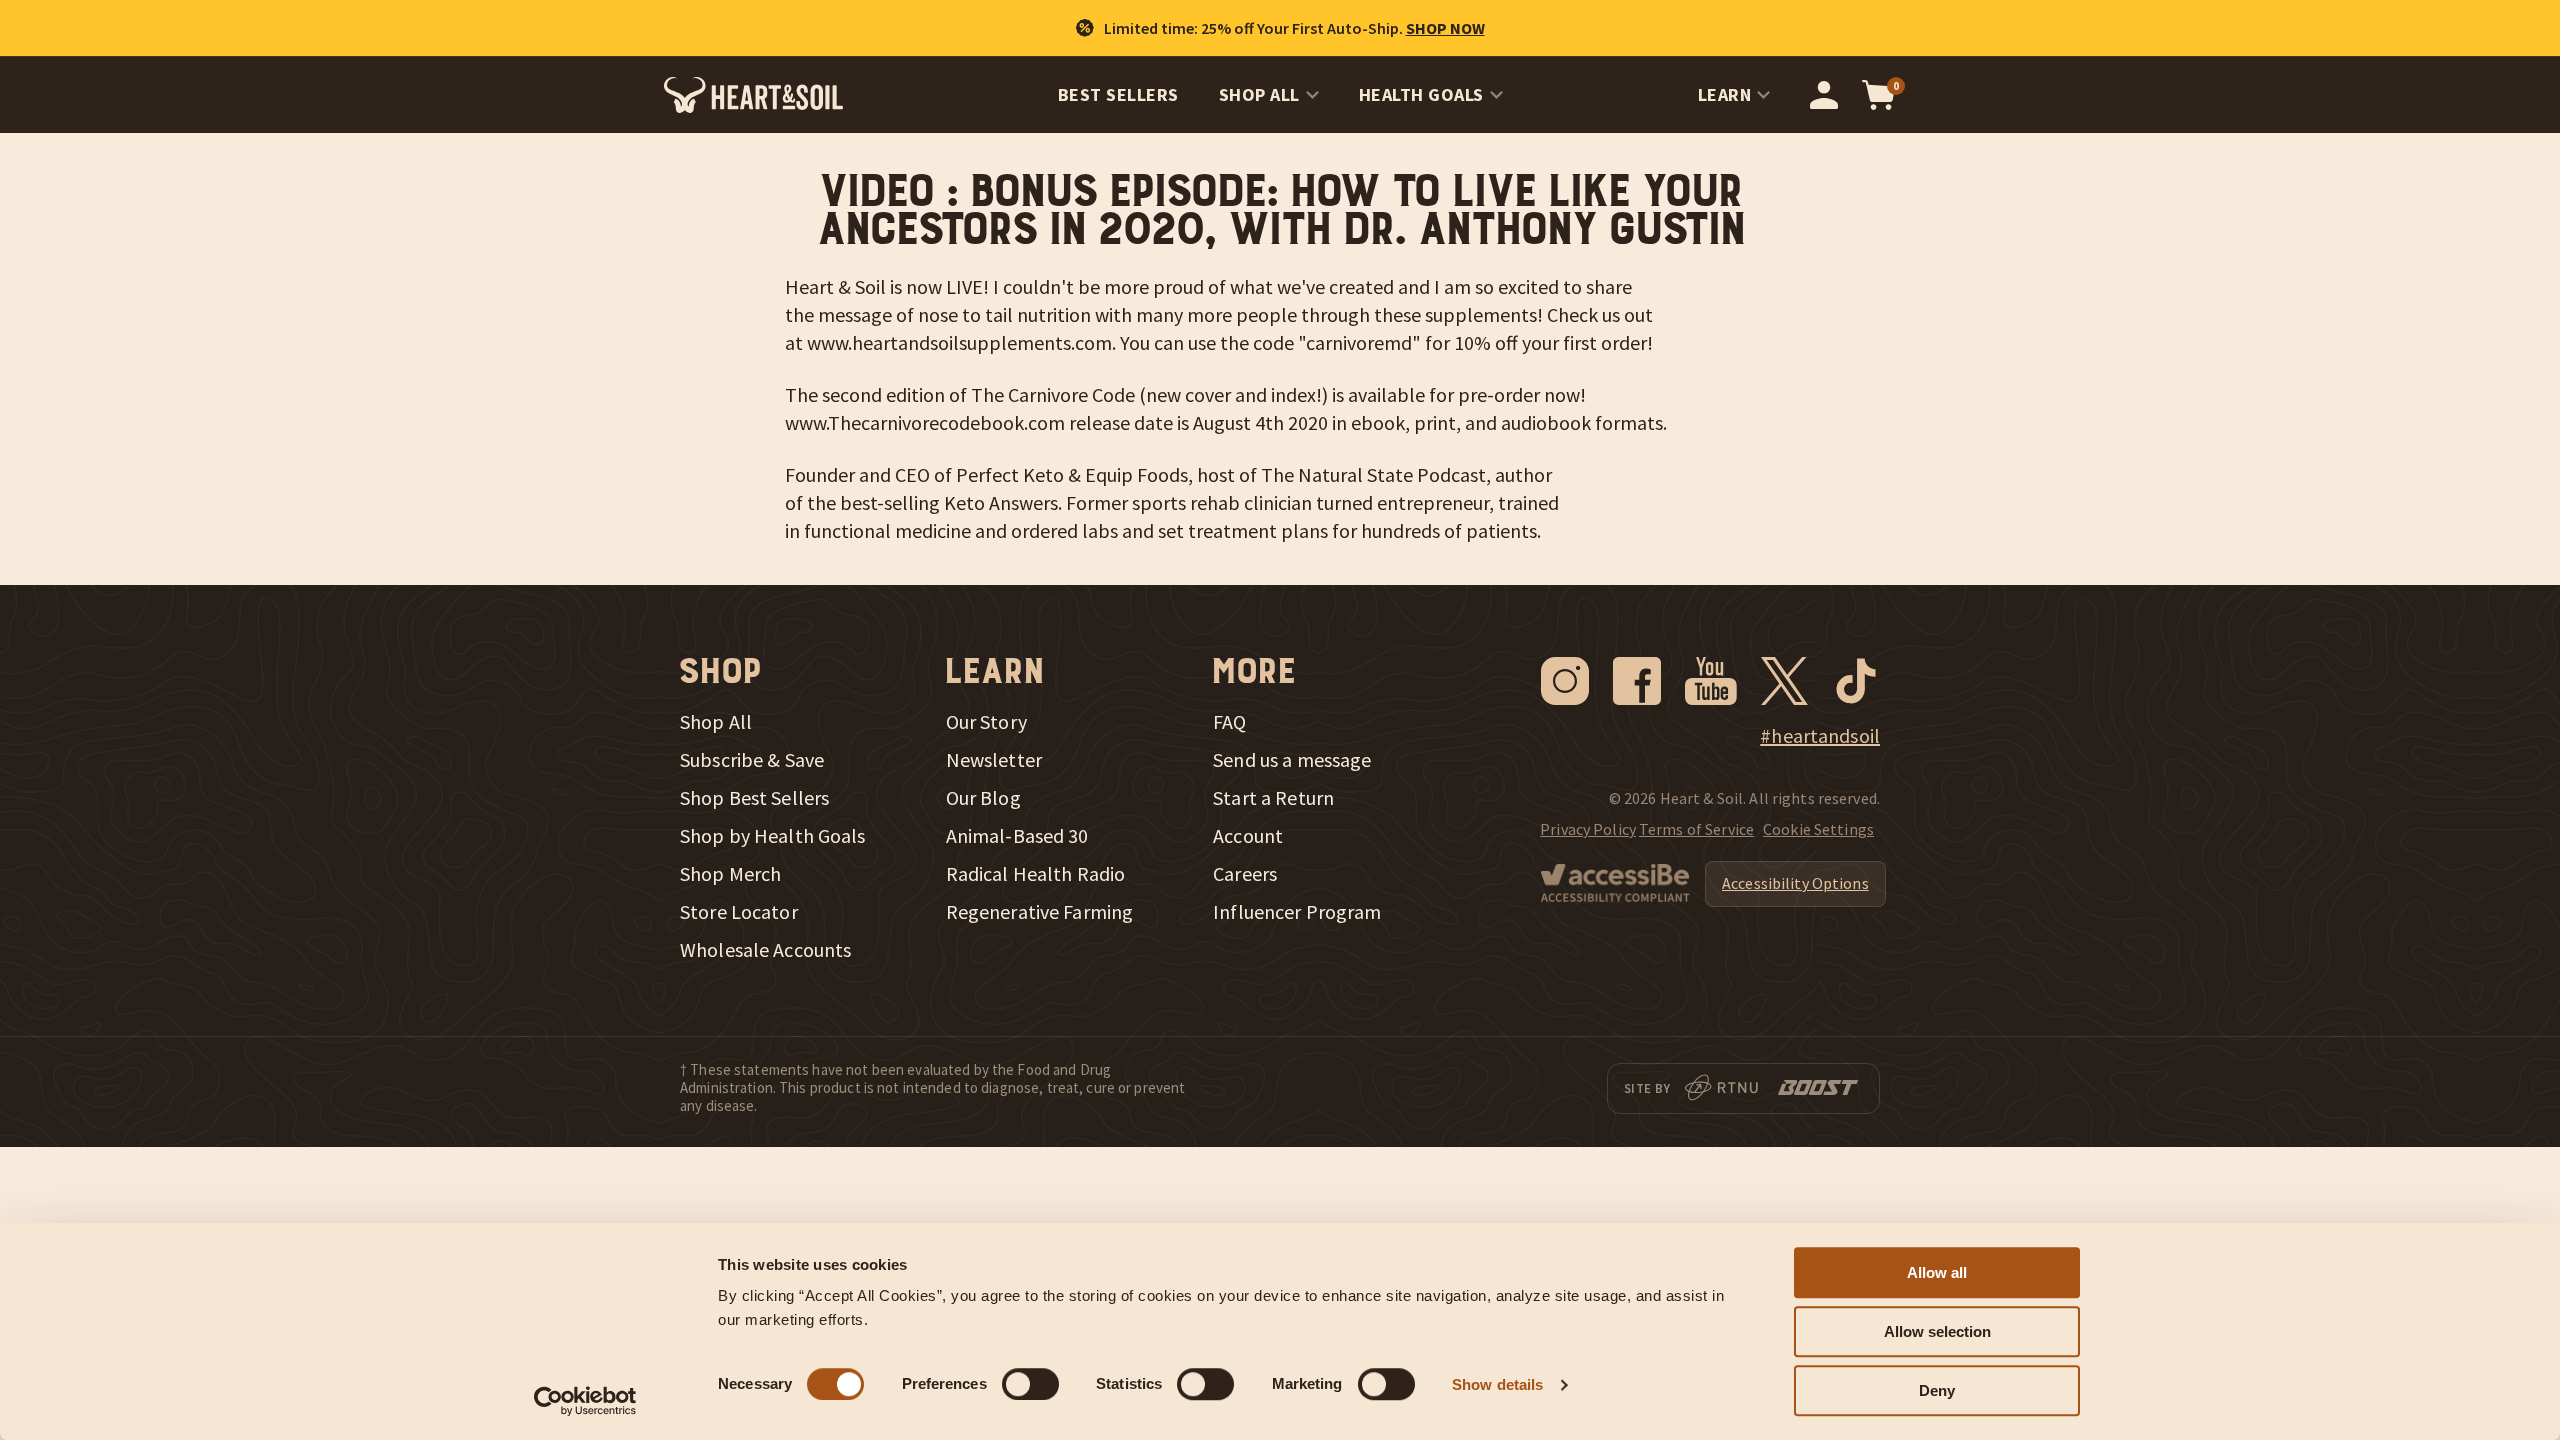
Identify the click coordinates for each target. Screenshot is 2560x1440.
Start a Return (1273, 798)
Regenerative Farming (1040, 912)
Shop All (1259, 94)
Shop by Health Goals (773, 836)
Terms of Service (1696, 829)
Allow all (1937, 1272)
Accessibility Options (1795, 883)
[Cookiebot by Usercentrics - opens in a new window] (585, 1401)
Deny (1937, 1390)
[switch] (1030, 1384)
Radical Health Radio (1036, 874)
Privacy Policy (1588, 829)
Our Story (986, 722)
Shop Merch (730, 874)
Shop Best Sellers (754, 798)
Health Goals (1421, 94)
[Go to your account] (1824, 95)
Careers (1245, 874)
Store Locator (739, 912)
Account (1248, 836)
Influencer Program (1297, 912)
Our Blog (983, 798)
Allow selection (1937, 1331)
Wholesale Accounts (765, 950)
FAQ (1229, 722)
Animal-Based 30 (1017, 836)
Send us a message (1292, 760)
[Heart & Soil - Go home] (753, 95)
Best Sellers (1118, 94)
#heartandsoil (1820, 736)
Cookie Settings (1818, 829)
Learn (1725, 94)
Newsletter (994, 760)
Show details (1497, 1384)
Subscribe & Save (752, 760)
